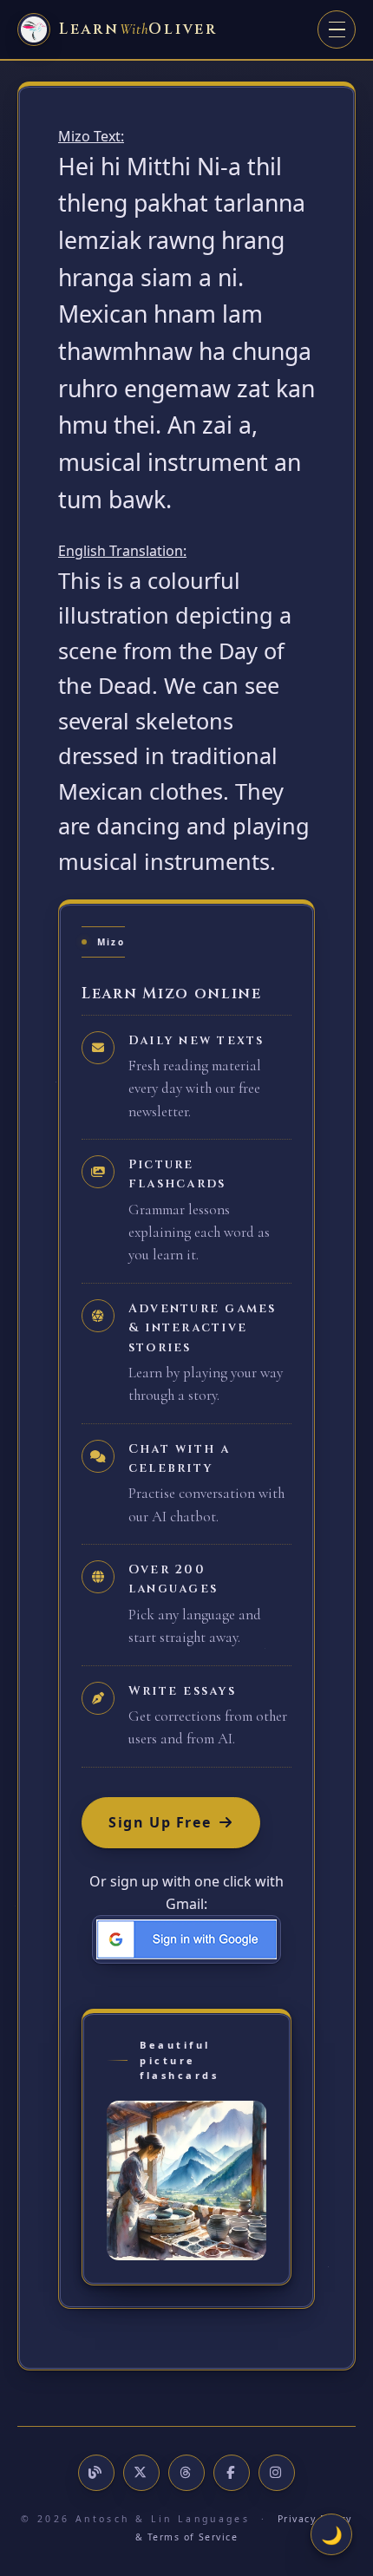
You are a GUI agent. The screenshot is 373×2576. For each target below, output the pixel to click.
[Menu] (337, 29)
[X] (141, 2473)
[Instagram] (277, 2473)
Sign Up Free (160, 1822)
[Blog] (96, 2473)
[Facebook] (232, 2473)
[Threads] (186, 2473)
